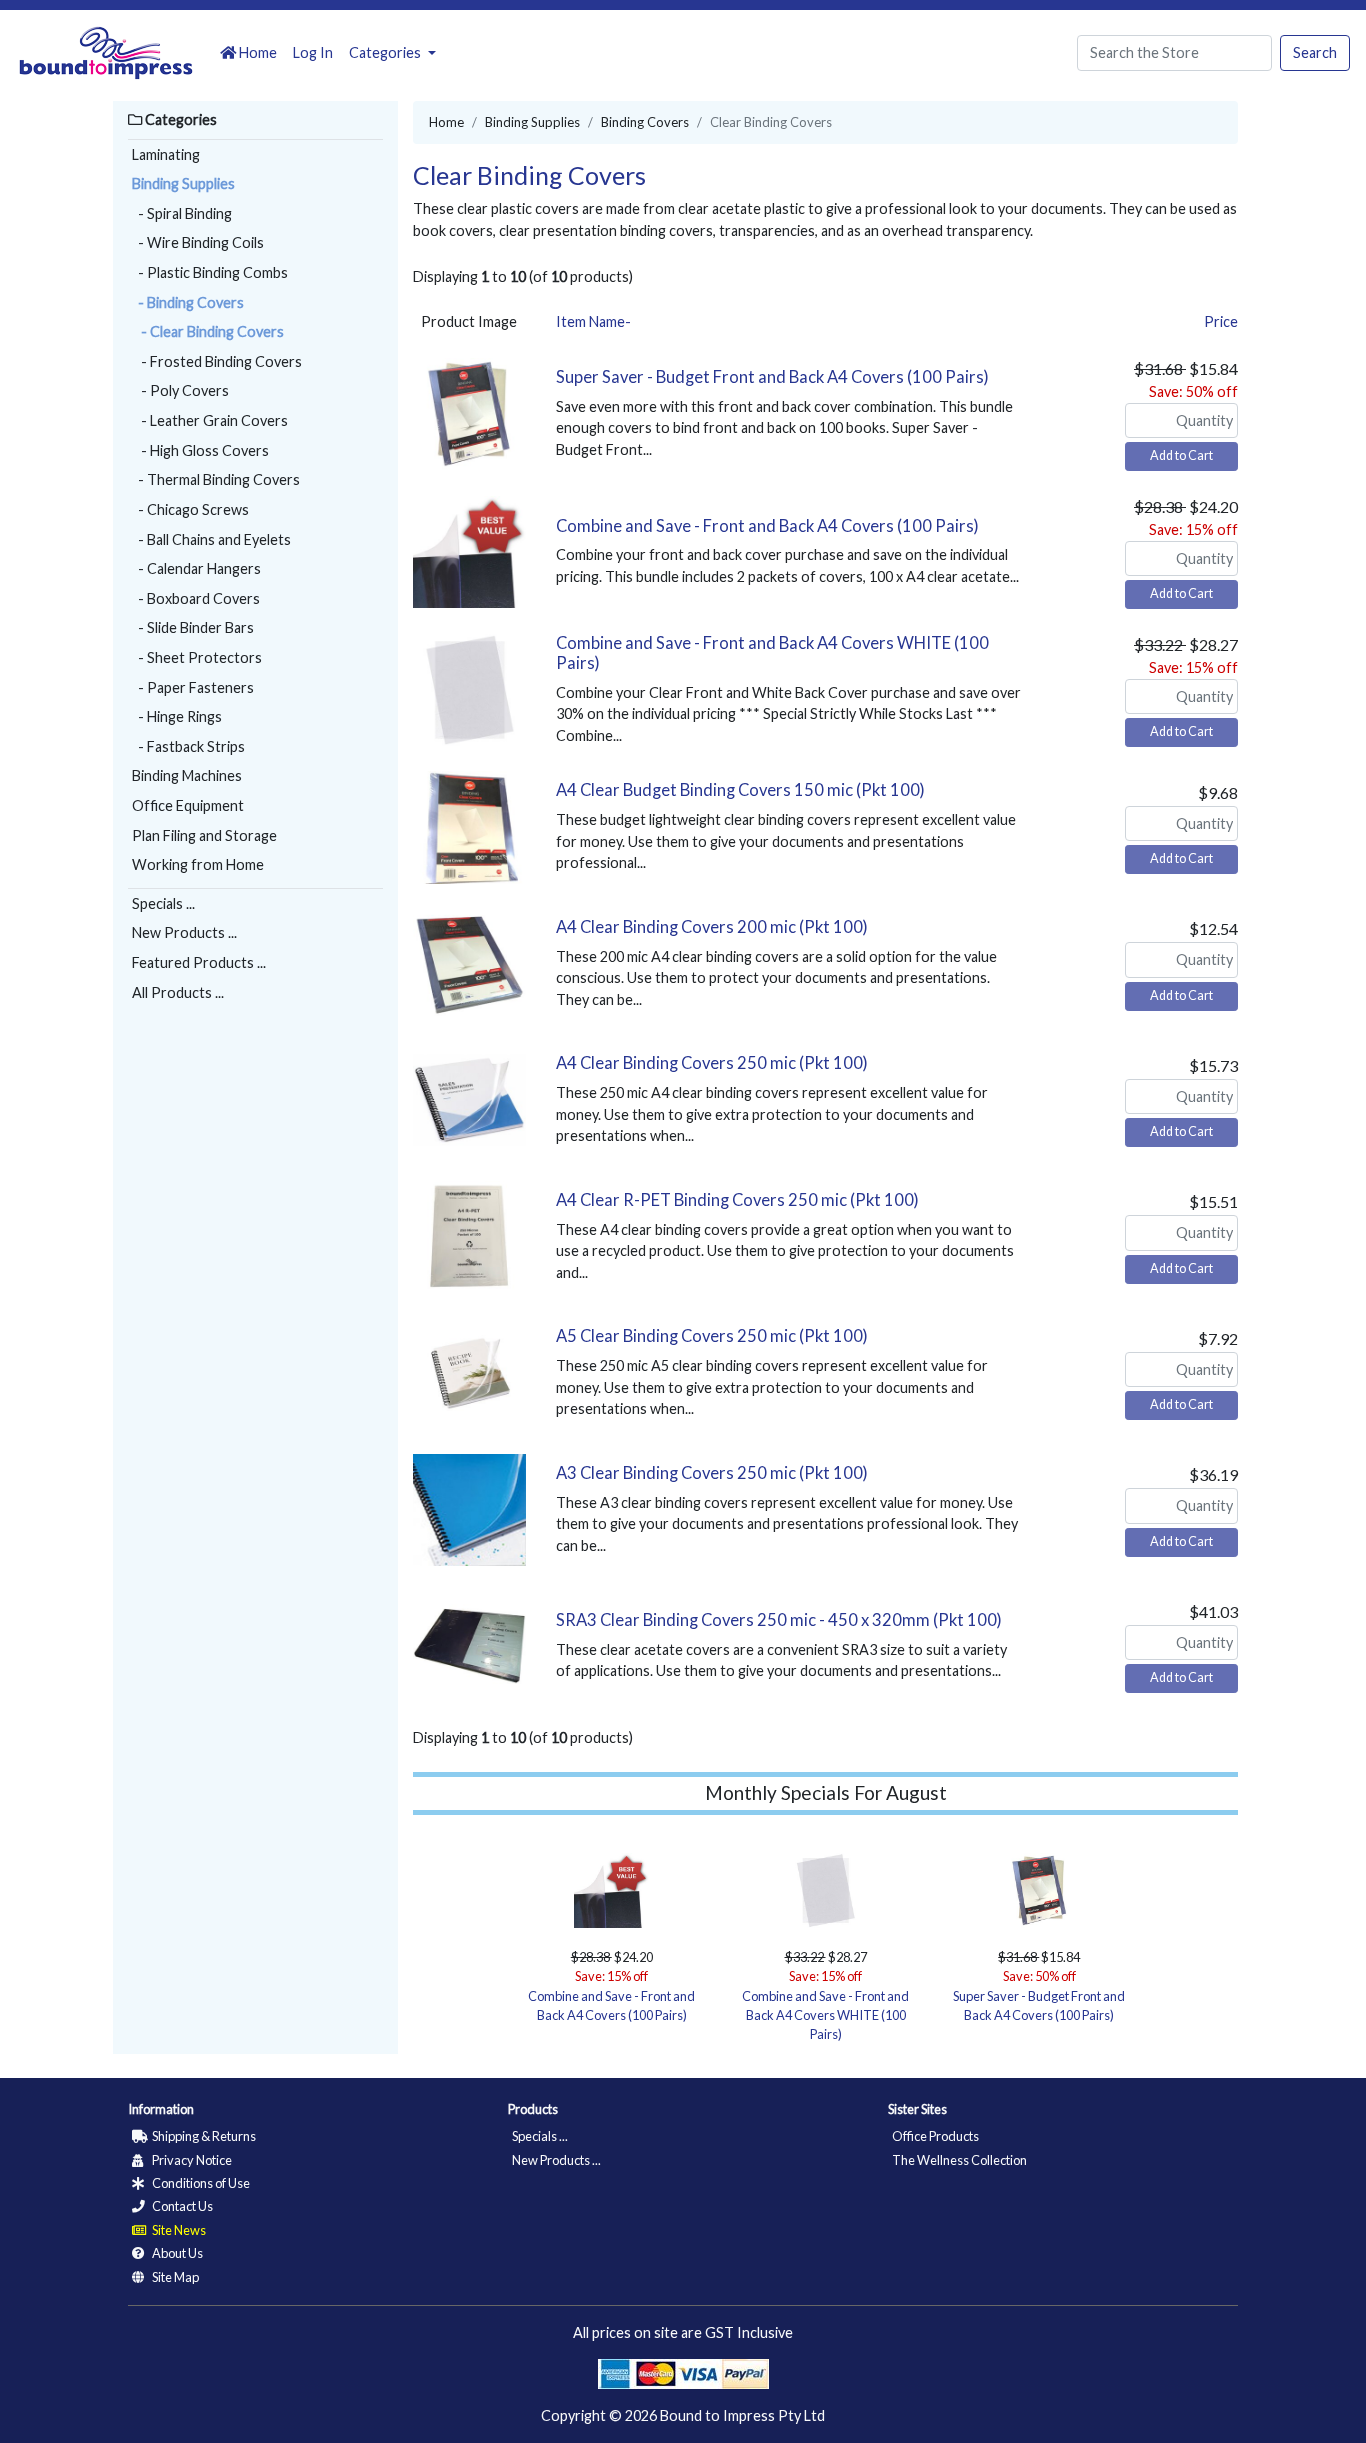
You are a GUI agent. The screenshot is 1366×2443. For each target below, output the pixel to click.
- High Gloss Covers (200, 450)
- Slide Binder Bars (193, 627)
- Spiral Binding (182, 213)
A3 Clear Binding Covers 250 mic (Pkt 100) (712, 1473)
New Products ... (184, 932)
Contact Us (181, 2206)
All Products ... (178, 992)
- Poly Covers (180, 390)
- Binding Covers (188, 302)
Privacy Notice (191, 2160)
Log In (313, 52)
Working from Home (198, 864)
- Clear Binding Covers (208, 331)
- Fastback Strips (188, 746)
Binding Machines (187, 775)
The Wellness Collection (959, 2160)
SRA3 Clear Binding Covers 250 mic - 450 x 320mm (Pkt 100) (779, 1620)
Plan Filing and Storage (204, 835)
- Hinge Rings (177, 716)
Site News (178, 2230)
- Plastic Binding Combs (210, 272)
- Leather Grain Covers (210, 420)
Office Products (935, 2136)
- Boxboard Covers (196, 598)
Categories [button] (386, 52)
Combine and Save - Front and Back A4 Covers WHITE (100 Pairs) (772, 653)
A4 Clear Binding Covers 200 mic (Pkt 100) (712, 927)
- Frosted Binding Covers (217, 361)
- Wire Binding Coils (198, 242)
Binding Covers (645, 122)
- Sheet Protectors (197, 657)
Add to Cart (1181, 455)
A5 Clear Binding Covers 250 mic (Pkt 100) (712, 1336)
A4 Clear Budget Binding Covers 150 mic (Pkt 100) (740, 790)
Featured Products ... (199, 962)
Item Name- (593, 321)
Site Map (174, 2277)
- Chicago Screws (190, 509)
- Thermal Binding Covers (216, 479)
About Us (176, 2253)
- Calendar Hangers (196, 568)
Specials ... (163, 903)
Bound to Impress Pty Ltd (742, 2415)
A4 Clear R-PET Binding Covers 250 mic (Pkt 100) (737, 1200)
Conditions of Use (200, 2183)
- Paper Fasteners (193, 687)
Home (256, 52)
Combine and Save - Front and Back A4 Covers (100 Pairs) (767, 526)
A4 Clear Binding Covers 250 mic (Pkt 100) (712, 1063)
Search (1315, 52)
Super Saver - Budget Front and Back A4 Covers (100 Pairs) (772, 377)
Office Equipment (188, 805)
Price (1221, 321)
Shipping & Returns (203, 2136)
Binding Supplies (183, 183)
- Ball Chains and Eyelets (211, 539)
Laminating (166, 154)
